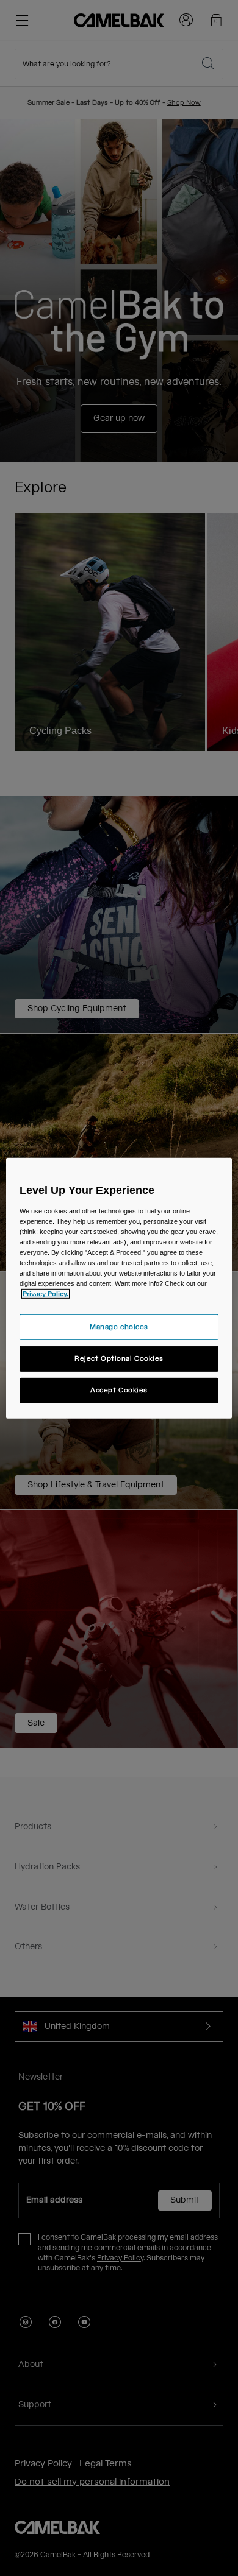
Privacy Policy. (45, 1294)
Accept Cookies (119, 1390)
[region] (119, 1288)
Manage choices (119, 1327)
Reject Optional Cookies (119, 1359)
